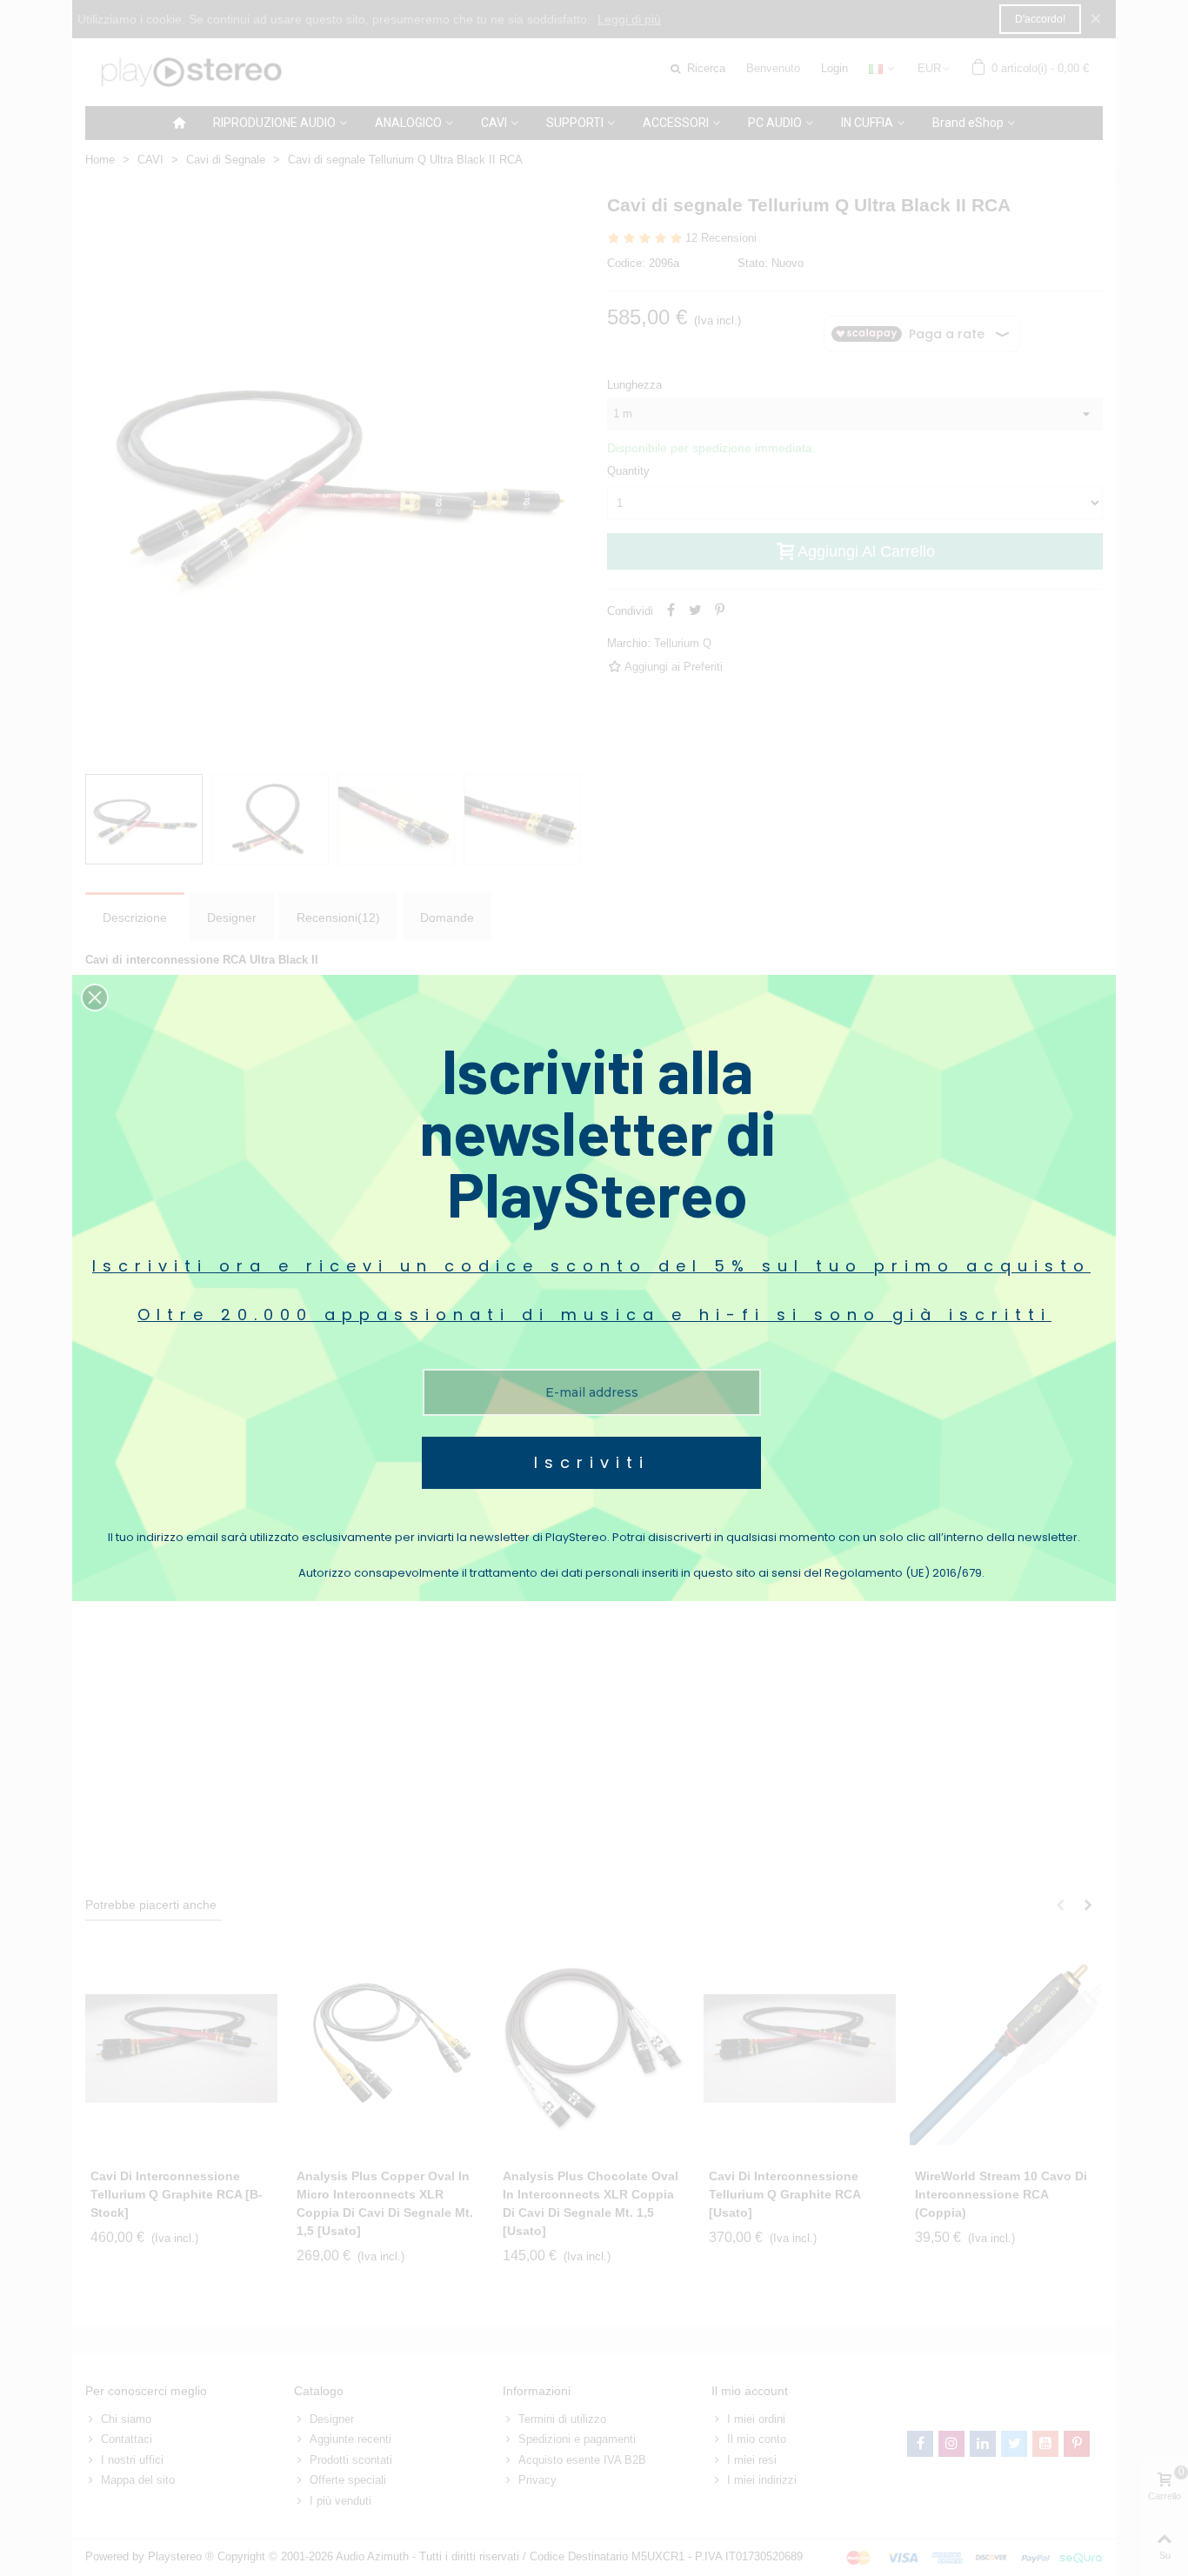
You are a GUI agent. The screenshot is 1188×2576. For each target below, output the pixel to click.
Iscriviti (592, 1462)
